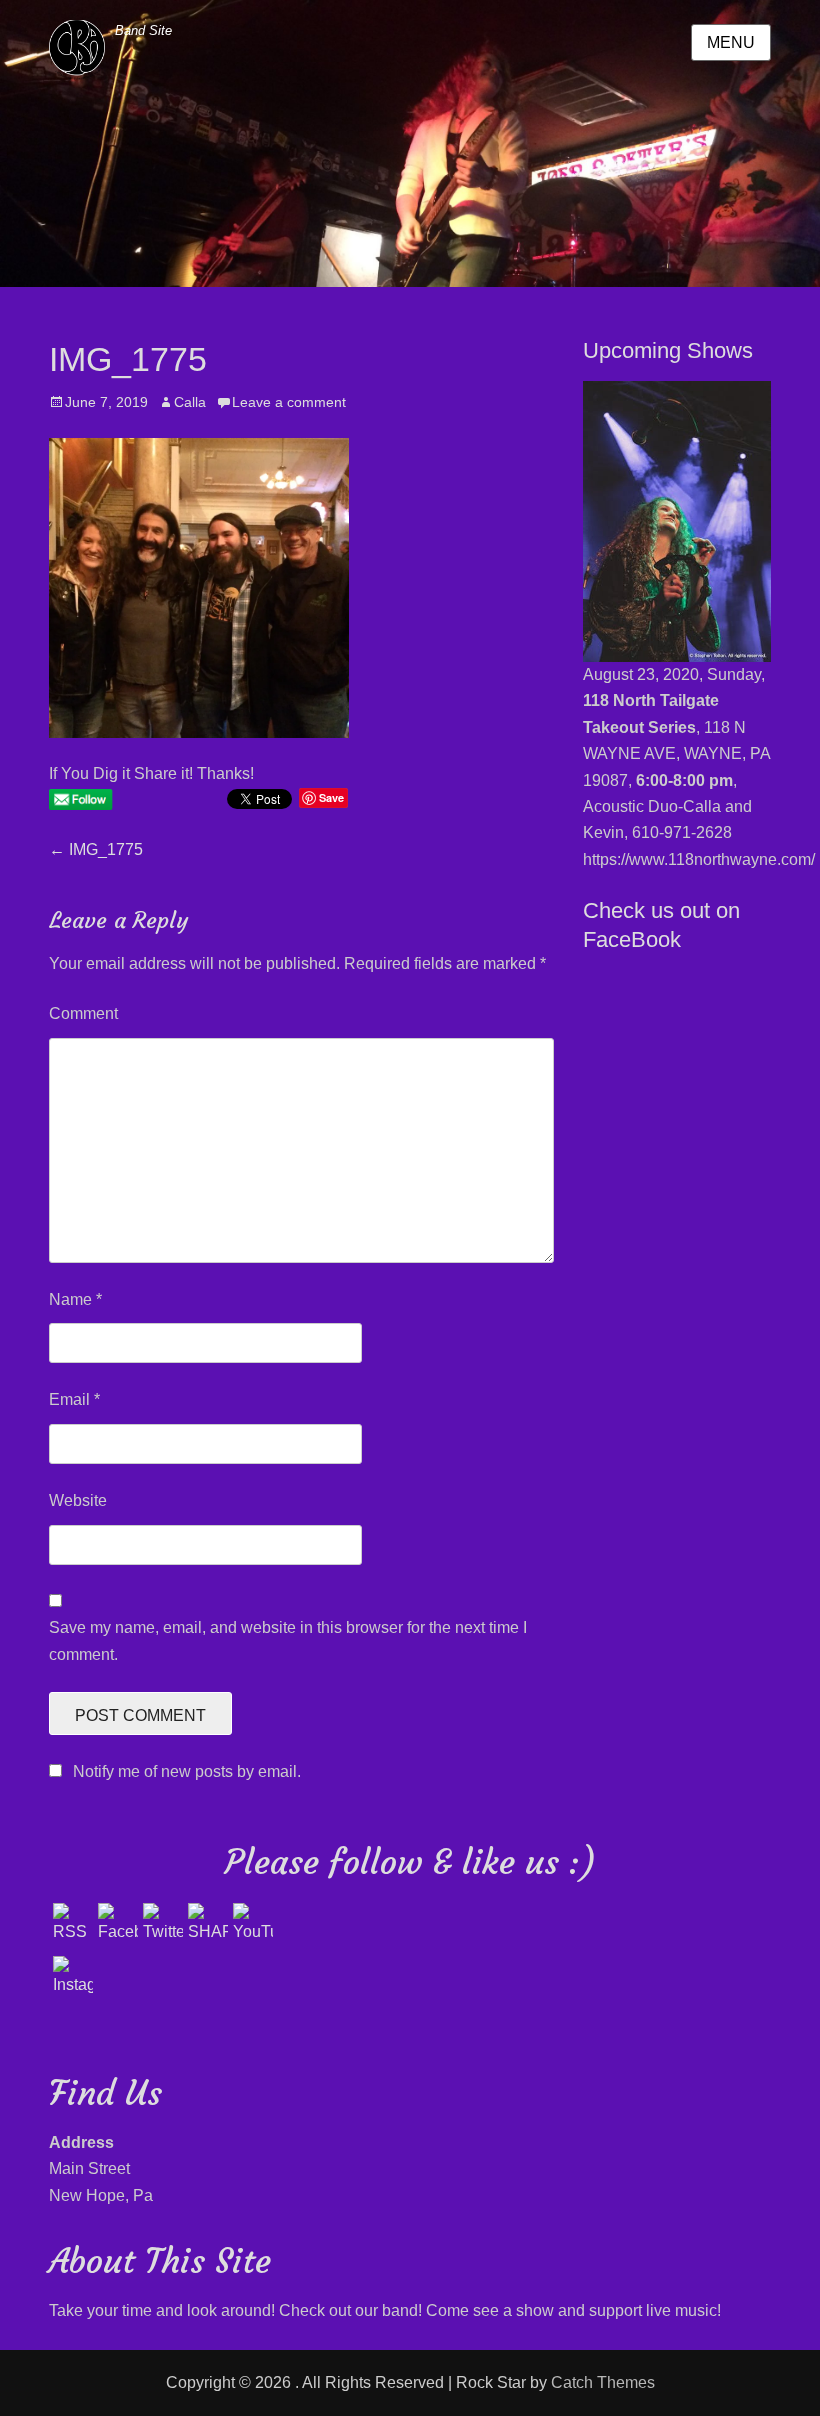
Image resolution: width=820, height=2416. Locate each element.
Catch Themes (603, 2382)
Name (75, 1299)
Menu (731, 42)
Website (78, 1500)
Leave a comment (289, 402)
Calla (190, 402)
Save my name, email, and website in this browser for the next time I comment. (288, 1640)
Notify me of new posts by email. (187, 1771)
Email (74, 1399)
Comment (83, 1013)
